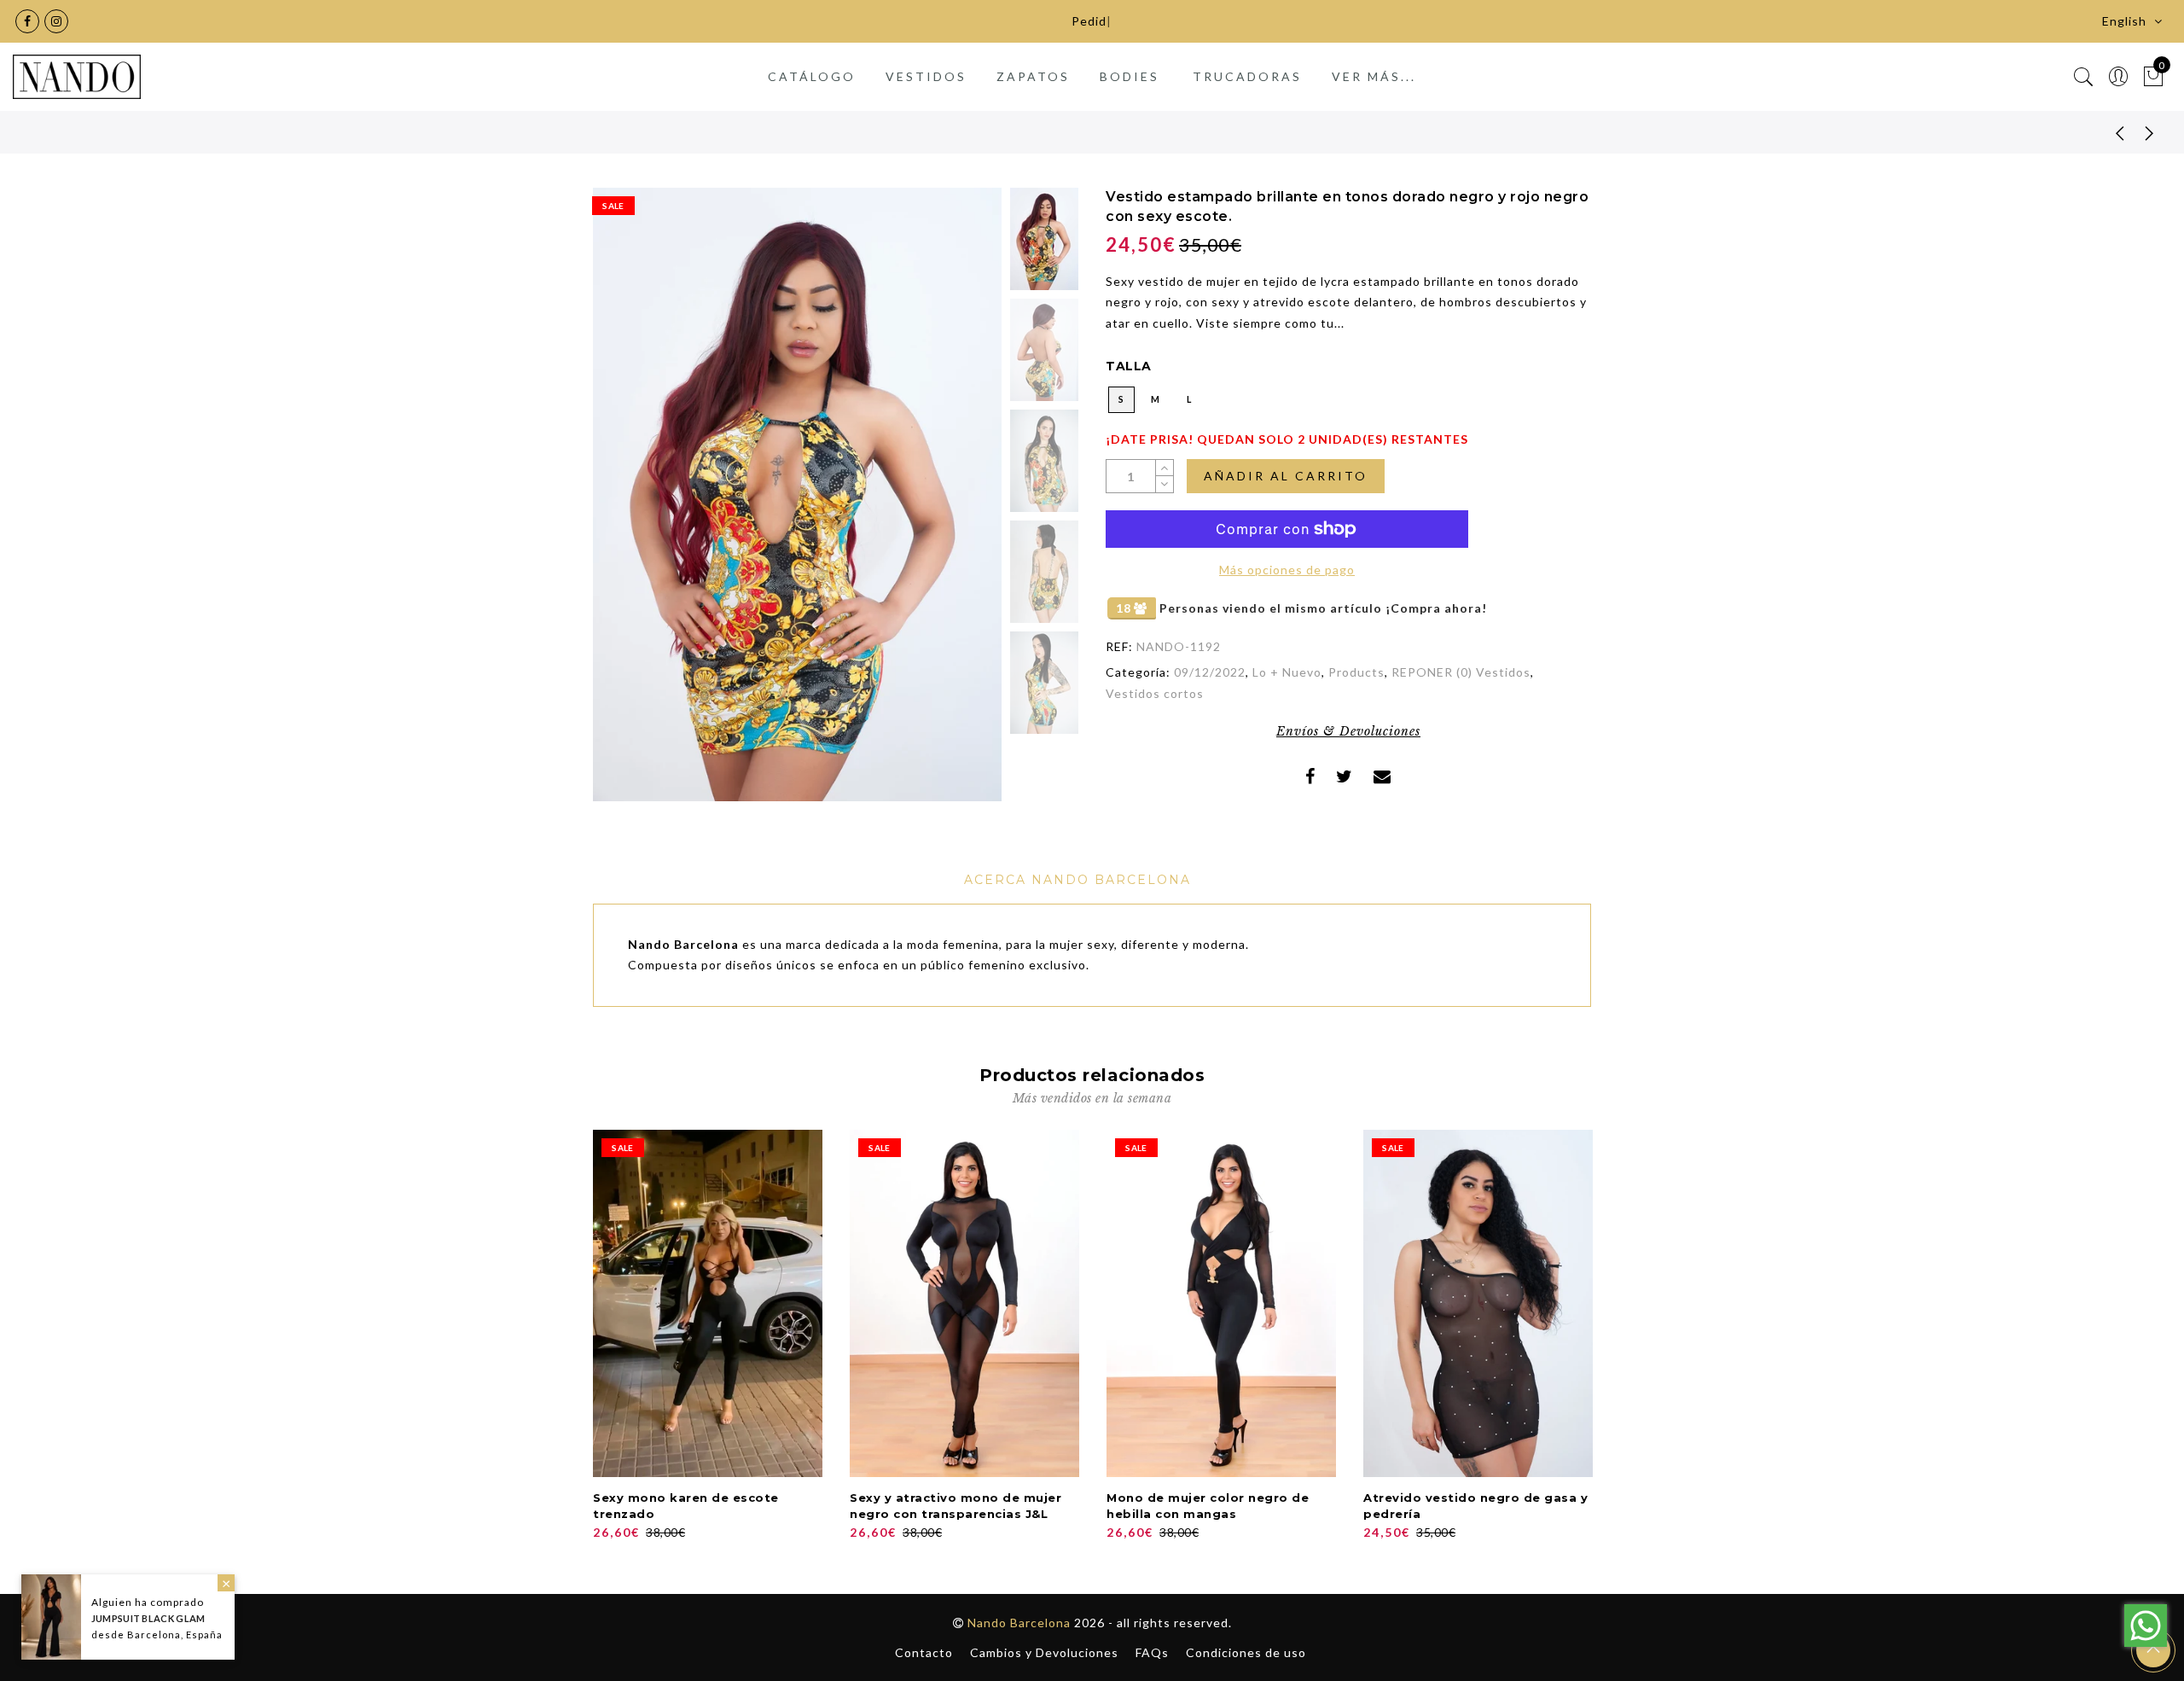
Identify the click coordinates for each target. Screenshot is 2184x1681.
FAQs (1152, 1652)
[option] (797, 494)
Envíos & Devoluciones (1348, 731)
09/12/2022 (1210, 672)
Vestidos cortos (1155, 693)
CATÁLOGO (812, 76)
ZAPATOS (1033, 76)
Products (1356, 672)
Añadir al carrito (1286, 476)
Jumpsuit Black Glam (148, 1618)
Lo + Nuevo (1287, 672)
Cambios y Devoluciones (1044, 1652)
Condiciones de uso (1246, 1652)
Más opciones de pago (1287, 570)
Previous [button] (624, 505)
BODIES (1130, 76)
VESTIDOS (926, 76)
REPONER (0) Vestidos (1461, 672)
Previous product (2107, 132)
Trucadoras (1247, 76)
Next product (2150, 132)
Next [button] (949, 504)
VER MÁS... (1374, 76)
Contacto (924, 1652)
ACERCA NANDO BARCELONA (1077, 880)
